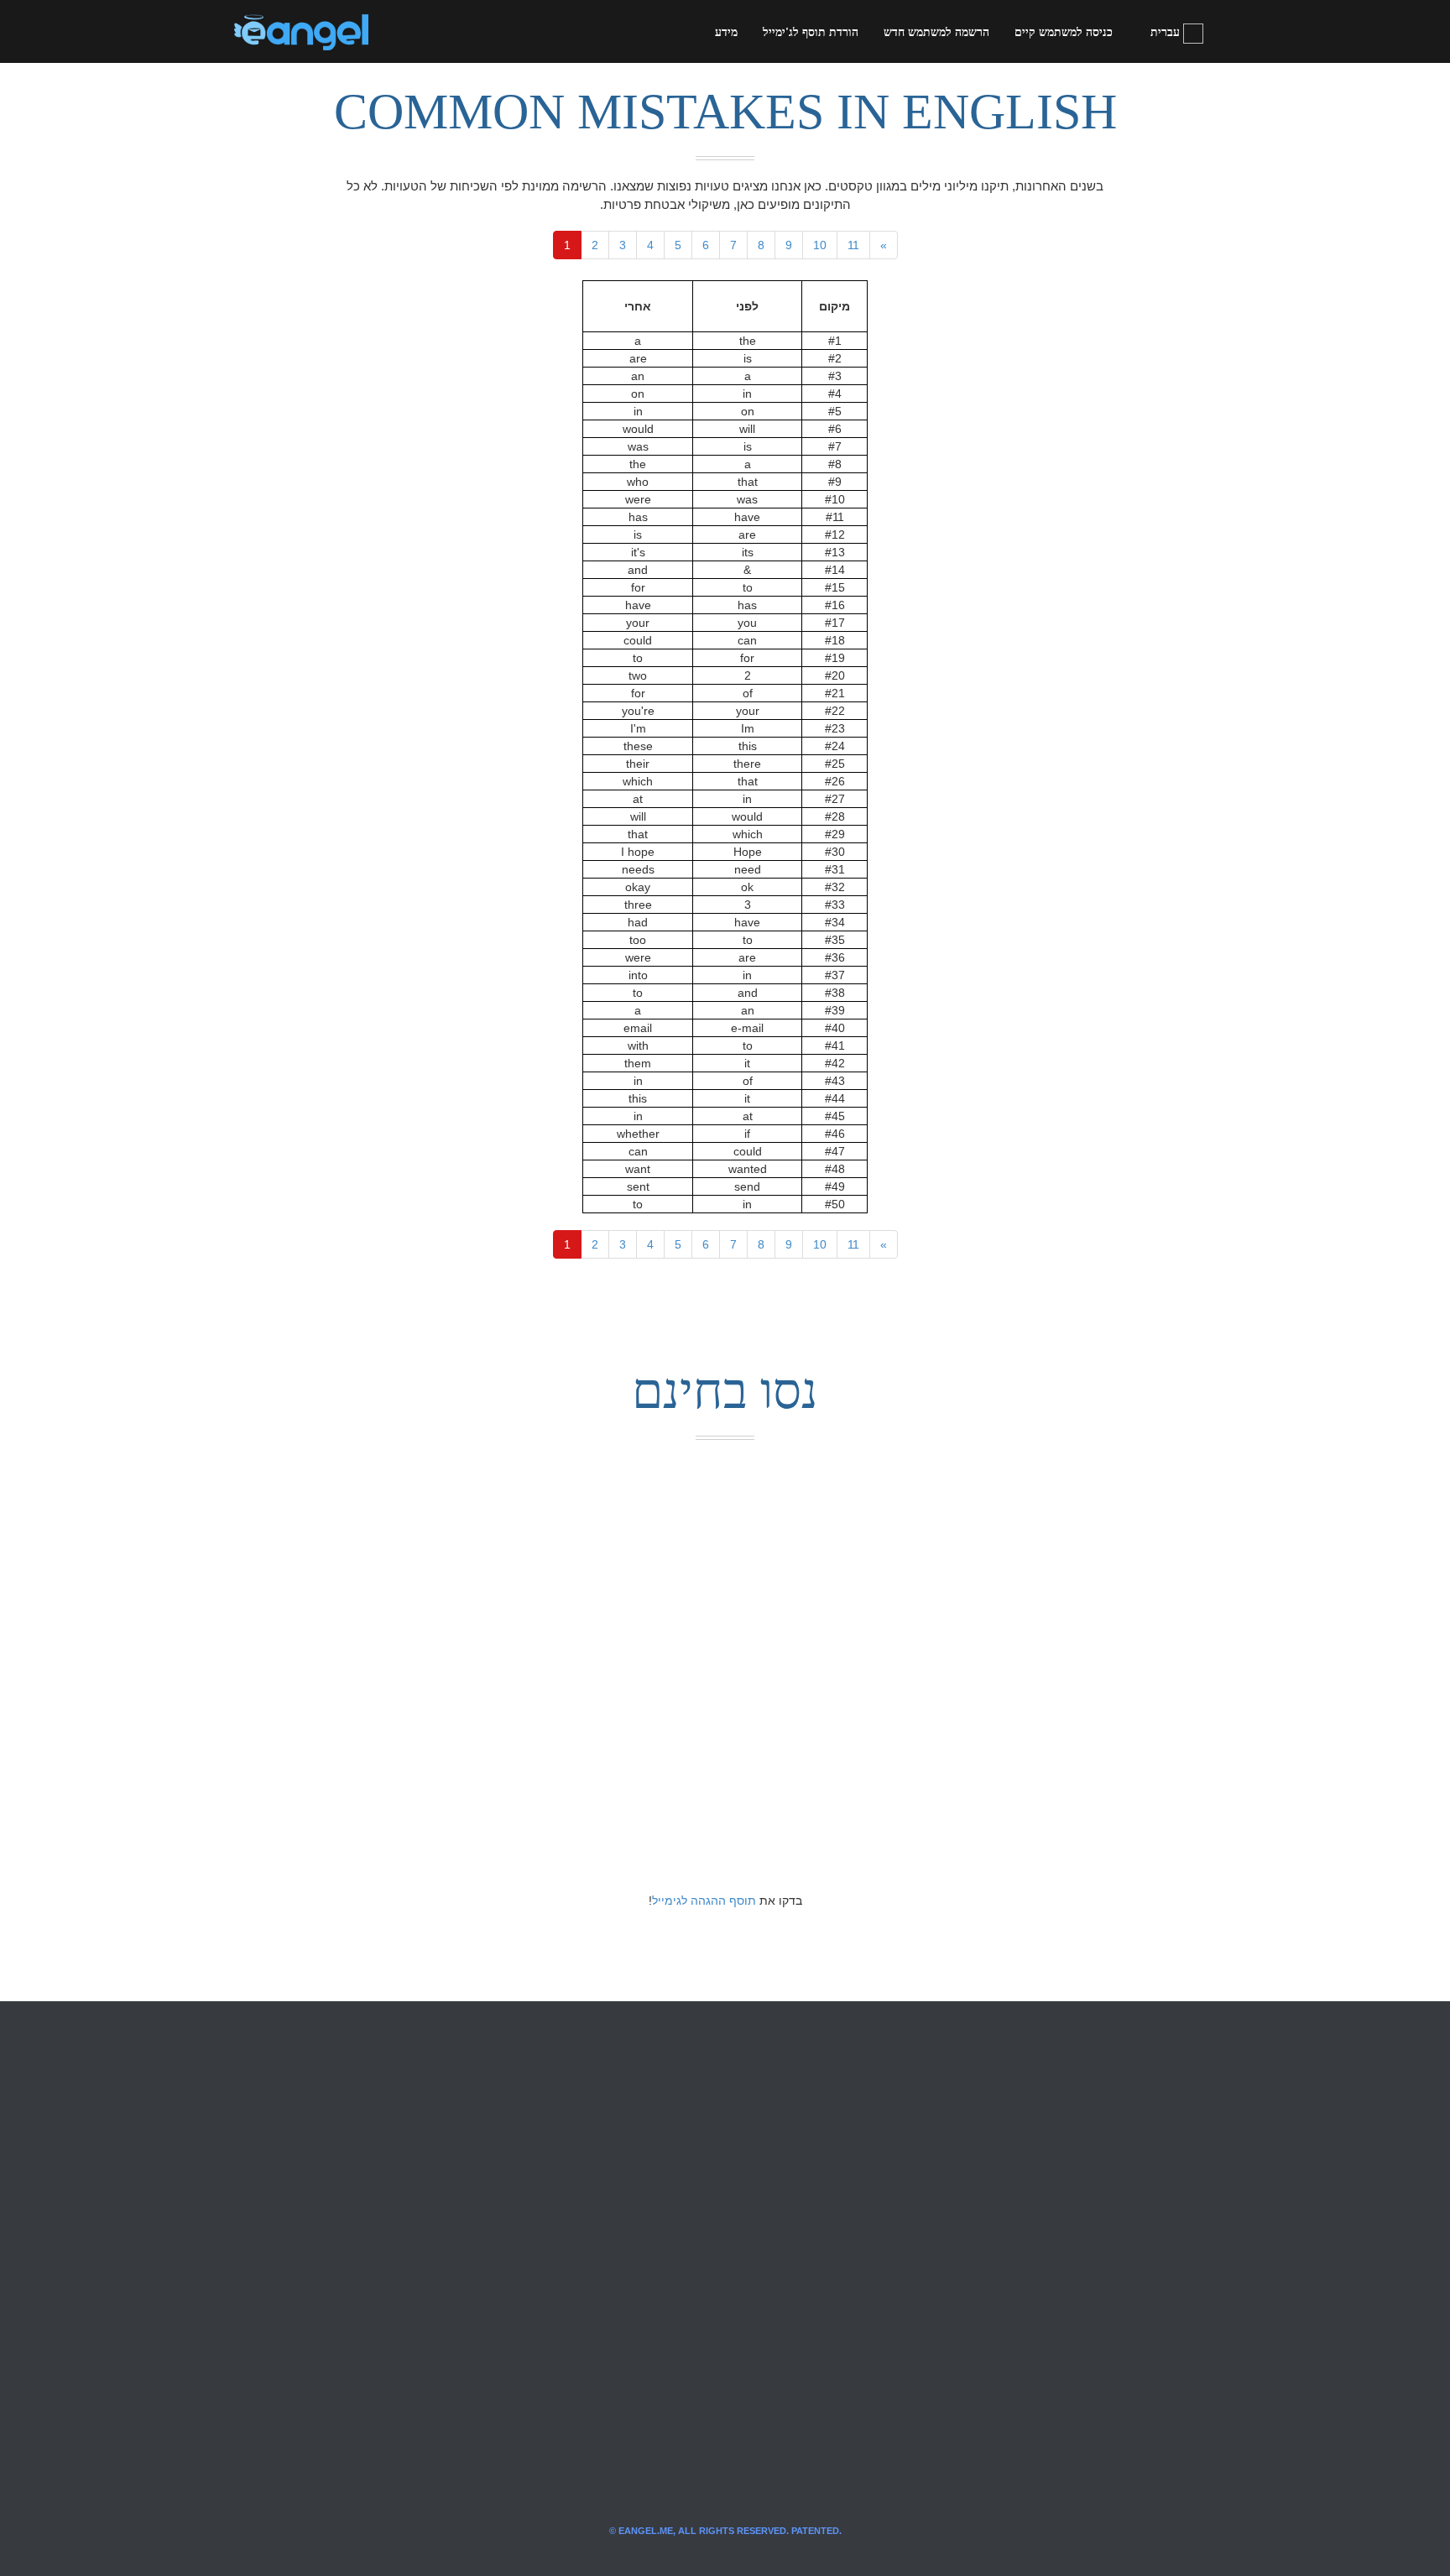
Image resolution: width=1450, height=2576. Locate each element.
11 (853, 245)
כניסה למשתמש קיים (1064, 32)
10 (820, 245)
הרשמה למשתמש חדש (936, 32)
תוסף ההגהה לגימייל (704, 1901)
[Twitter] (409, 32)
